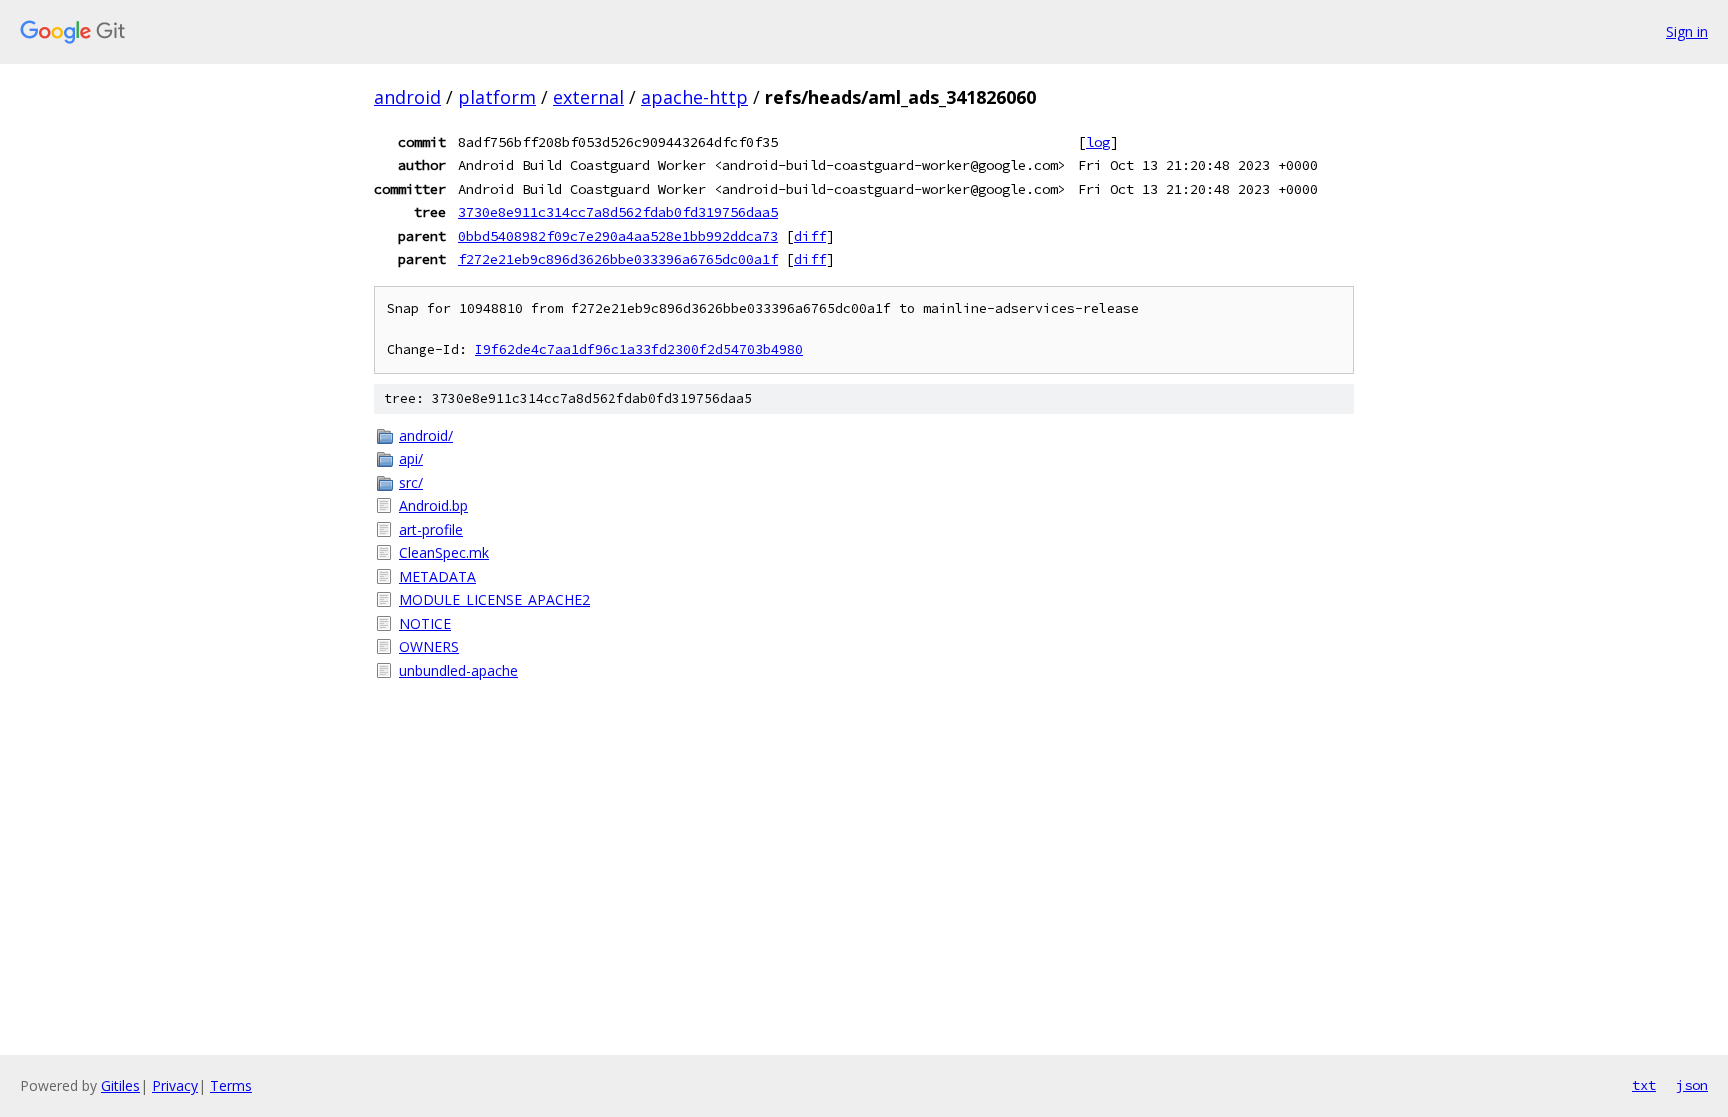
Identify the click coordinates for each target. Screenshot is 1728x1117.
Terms (231, 1085)
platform (497, 97)
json (1692, 1085)
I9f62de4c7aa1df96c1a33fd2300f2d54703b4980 (639, 349)
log (1098, 142)
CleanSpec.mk (444, 552)
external (588, 97)
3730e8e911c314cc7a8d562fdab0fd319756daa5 (618, 212)
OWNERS (429, 646)
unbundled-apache (458, 670)
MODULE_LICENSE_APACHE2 (494, 599)
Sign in (1687, 31)
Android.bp (433, 505)
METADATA (437, 576)
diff (810, 236)
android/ (426, 435)
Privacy (175, 1085)
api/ (411, 458)
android (407, 97)
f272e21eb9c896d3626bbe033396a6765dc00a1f (618, 259)
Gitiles (120, 1085)
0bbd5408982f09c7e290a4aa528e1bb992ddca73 (618, 236)
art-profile (431, 529)
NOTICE (425, 623)
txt (1644, 1085)
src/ (411, 482)
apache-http (694, 97)
